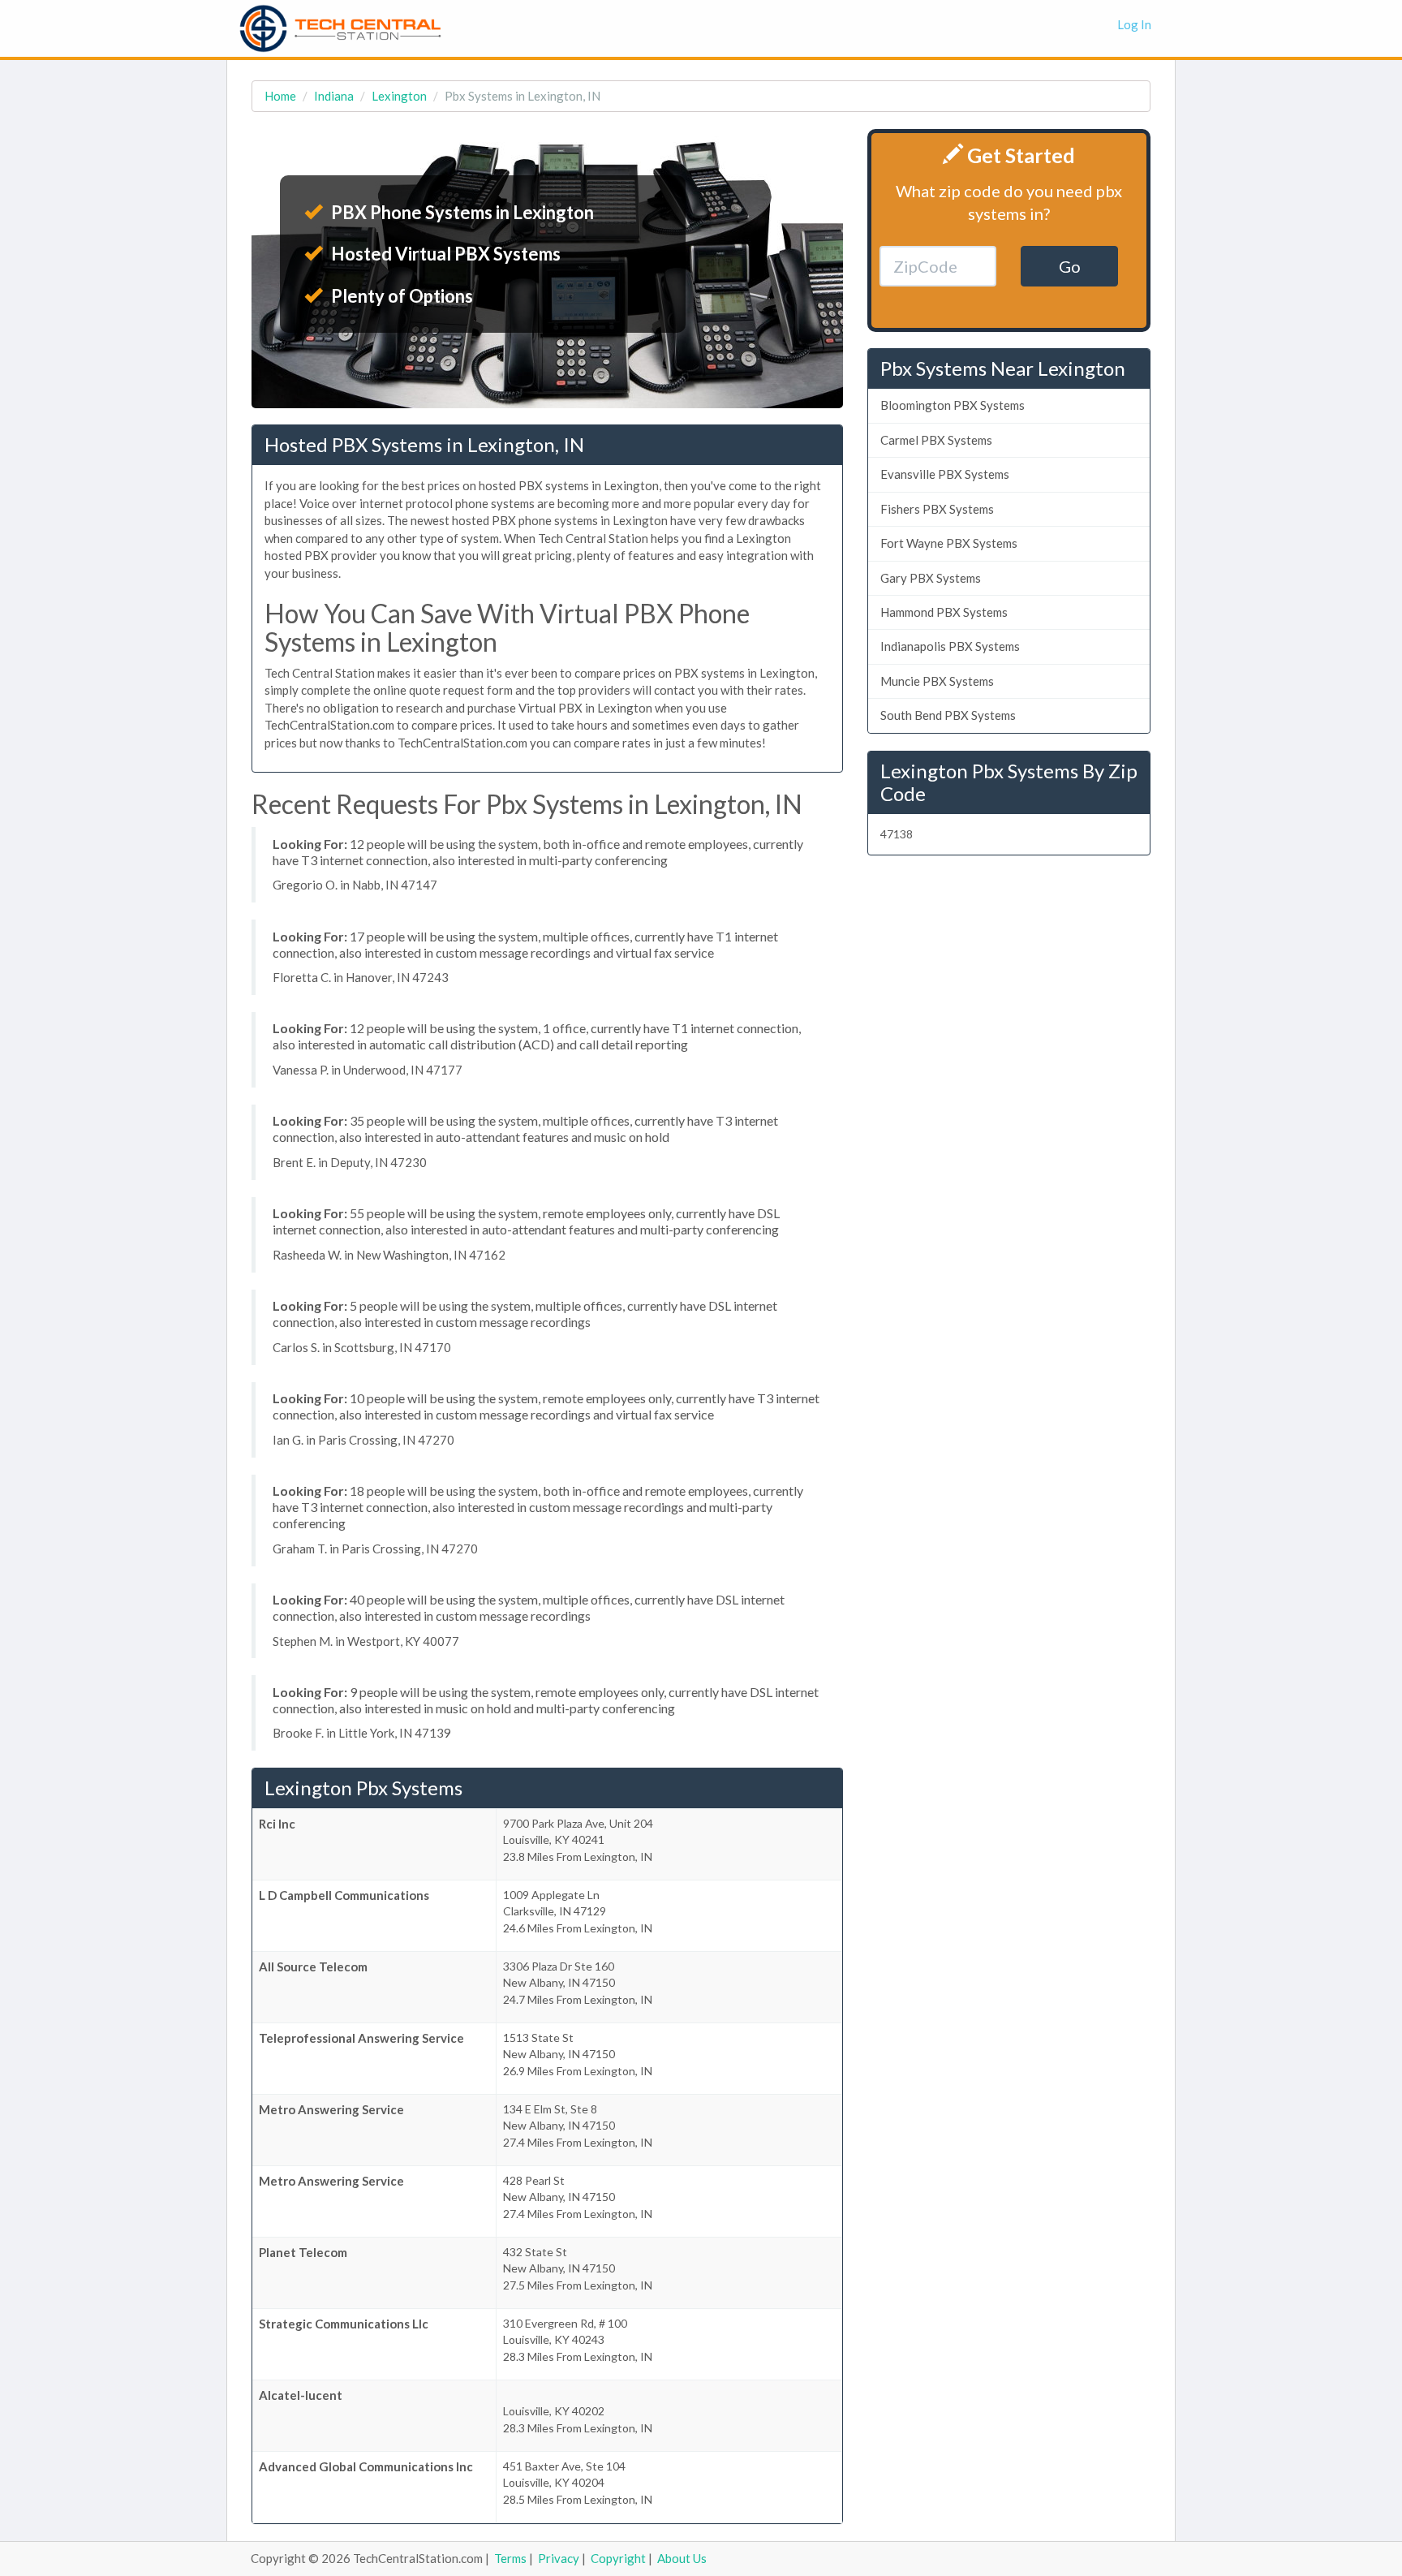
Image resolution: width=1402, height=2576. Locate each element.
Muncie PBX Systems (937, 681)
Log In (1134, 24)
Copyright (618, 2558)
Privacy (559, 2558)
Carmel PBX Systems (936, 440)
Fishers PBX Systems (937, 509)
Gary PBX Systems (931, 578)
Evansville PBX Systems (945, 474)
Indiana (334, 96)
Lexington (399, 96)
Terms (510, 2558)
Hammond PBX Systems (944, 612)
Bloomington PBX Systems (953, 405)
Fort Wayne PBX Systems (949, 543)
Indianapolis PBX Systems (950, 646)
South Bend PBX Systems (948, 715)
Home (280, 96)
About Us (682, 2558)
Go (1070, 266)
